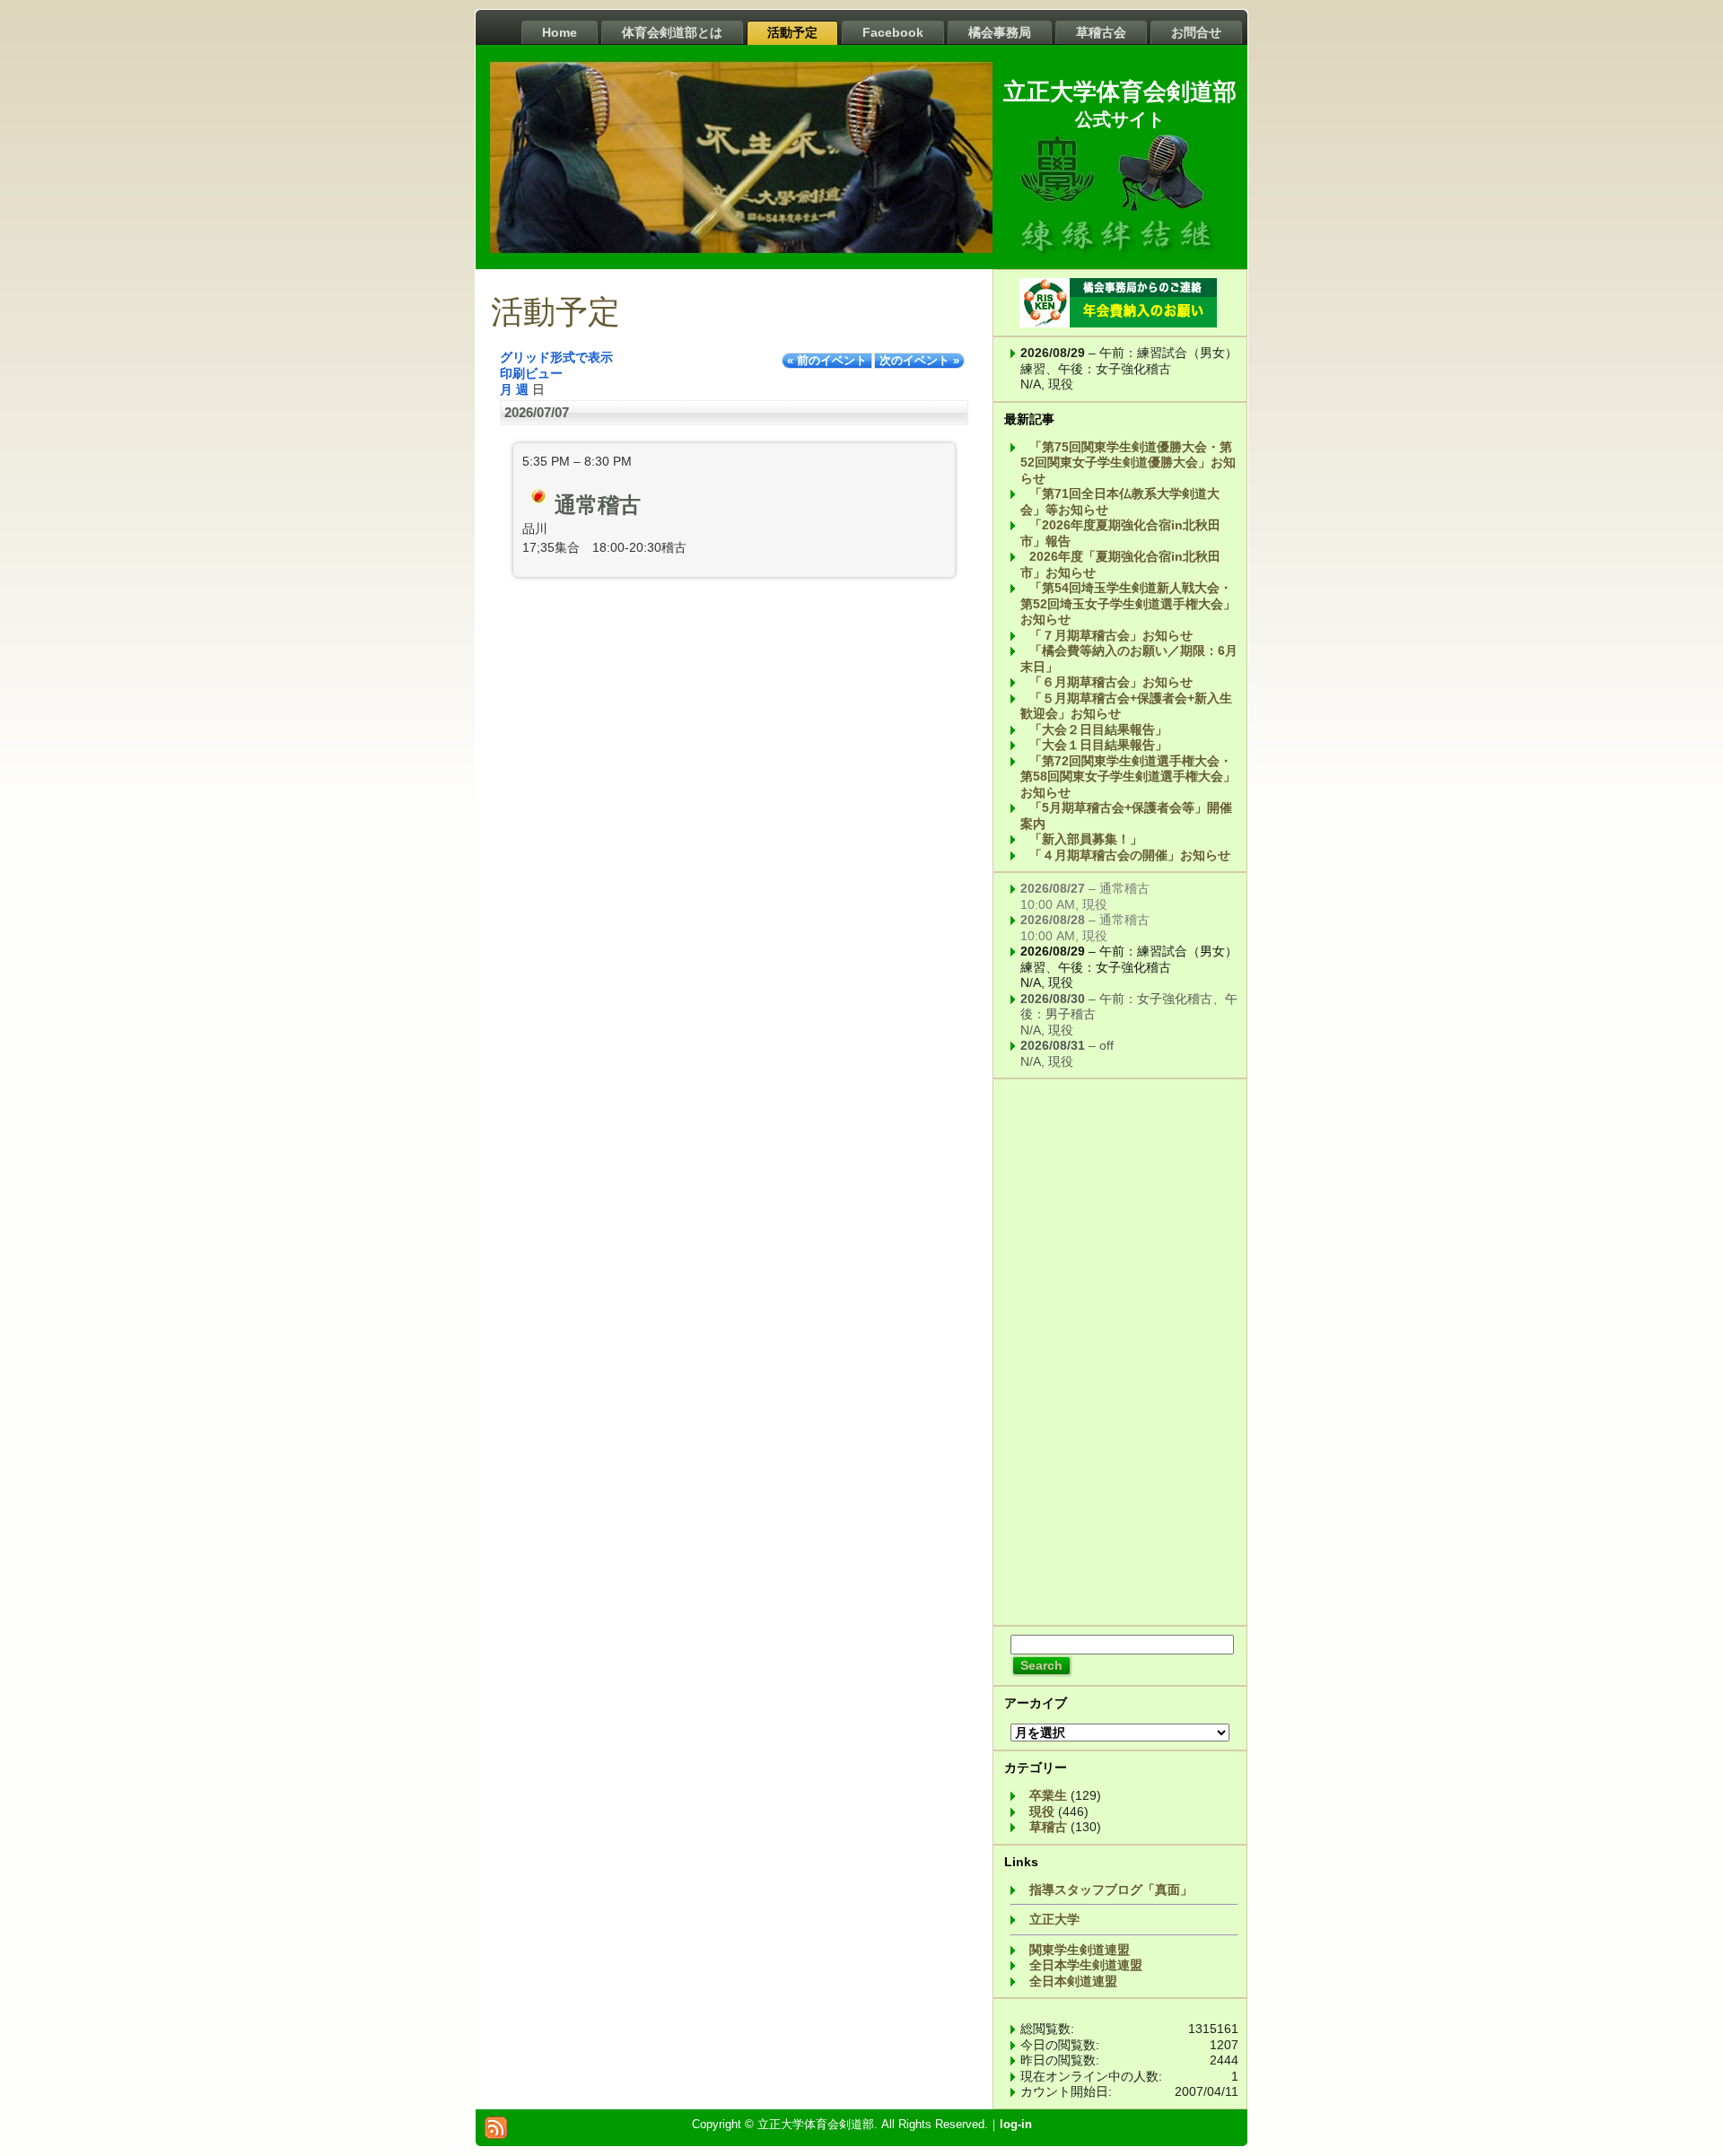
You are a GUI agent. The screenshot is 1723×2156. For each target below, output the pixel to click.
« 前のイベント (827, 361)
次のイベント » (919, 361)
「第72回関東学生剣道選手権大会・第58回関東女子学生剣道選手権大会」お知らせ (1128, 777)
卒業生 (1048, 1795)
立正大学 (1054, 1919)
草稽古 (1048, 1827)
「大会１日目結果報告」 (1098, 745)
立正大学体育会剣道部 (1120, 92)
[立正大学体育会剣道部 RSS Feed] (496, 2128)
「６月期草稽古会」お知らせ (1111, 682)
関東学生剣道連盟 (1080, 1950)
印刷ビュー (531, 373)
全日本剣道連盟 (1073, 1981)
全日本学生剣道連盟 (1086, 1965)
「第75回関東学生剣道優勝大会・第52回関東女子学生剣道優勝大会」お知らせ (1128, 463)
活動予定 (555, 312)
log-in (1016, 2124)
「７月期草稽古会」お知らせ (1111, 635)
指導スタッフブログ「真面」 (1111, 1890)
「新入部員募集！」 (1086, 839)
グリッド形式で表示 (556, 357)
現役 (1042, 1811)
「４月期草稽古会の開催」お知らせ (1130, 855)
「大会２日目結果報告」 (1098, 729)
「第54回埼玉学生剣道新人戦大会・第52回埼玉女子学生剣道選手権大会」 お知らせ (1128, 603)
